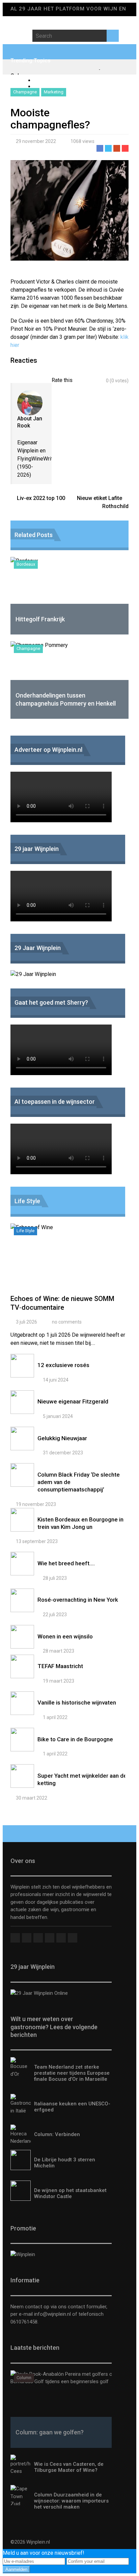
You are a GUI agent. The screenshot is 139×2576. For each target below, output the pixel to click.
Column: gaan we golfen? (50, 2432)
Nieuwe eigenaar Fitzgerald (73, 1401)
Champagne (25, 92)
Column (24, 2378)
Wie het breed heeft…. (66, 1563)
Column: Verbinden (57, 2134)
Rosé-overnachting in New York (78, 1600)
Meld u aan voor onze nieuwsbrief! (44, 2553)
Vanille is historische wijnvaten (77, 1702)
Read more (69, 1262)
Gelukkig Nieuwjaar (62, 1438)
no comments (67, 1322)
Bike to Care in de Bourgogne (75, 1739)
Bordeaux (26, 564)
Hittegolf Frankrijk (40, 619)
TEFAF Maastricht (60, 1666)
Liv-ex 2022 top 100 (41, 498)
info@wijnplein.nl (52, 2314)
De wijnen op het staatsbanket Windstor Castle (70, 2193)
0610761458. (24, 2322)
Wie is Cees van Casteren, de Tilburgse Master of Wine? (69, 2467)
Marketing (54, 92)
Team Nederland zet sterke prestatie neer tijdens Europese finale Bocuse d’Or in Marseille (72, 2073)
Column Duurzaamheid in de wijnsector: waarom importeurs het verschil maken (71, 2501)
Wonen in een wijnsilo (65, 1636)
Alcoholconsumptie (57, 80)
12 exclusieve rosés (63, 1365)
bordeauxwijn (50, 86)
